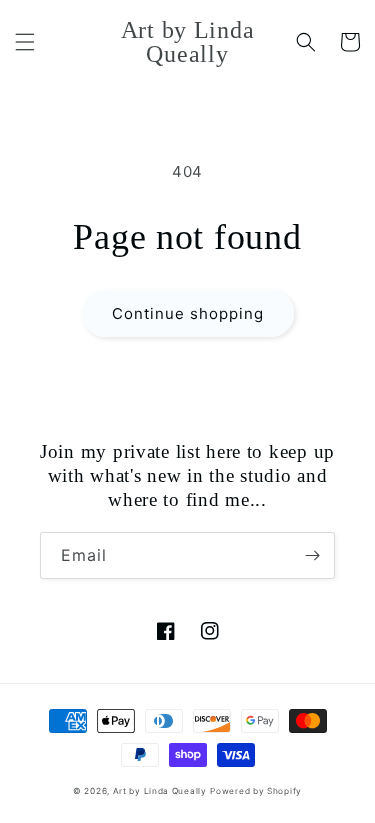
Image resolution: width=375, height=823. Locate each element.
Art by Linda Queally (160, 791)
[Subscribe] (312, 555)
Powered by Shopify (256, 791)
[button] (25, 42)
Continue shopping (188, 313)
